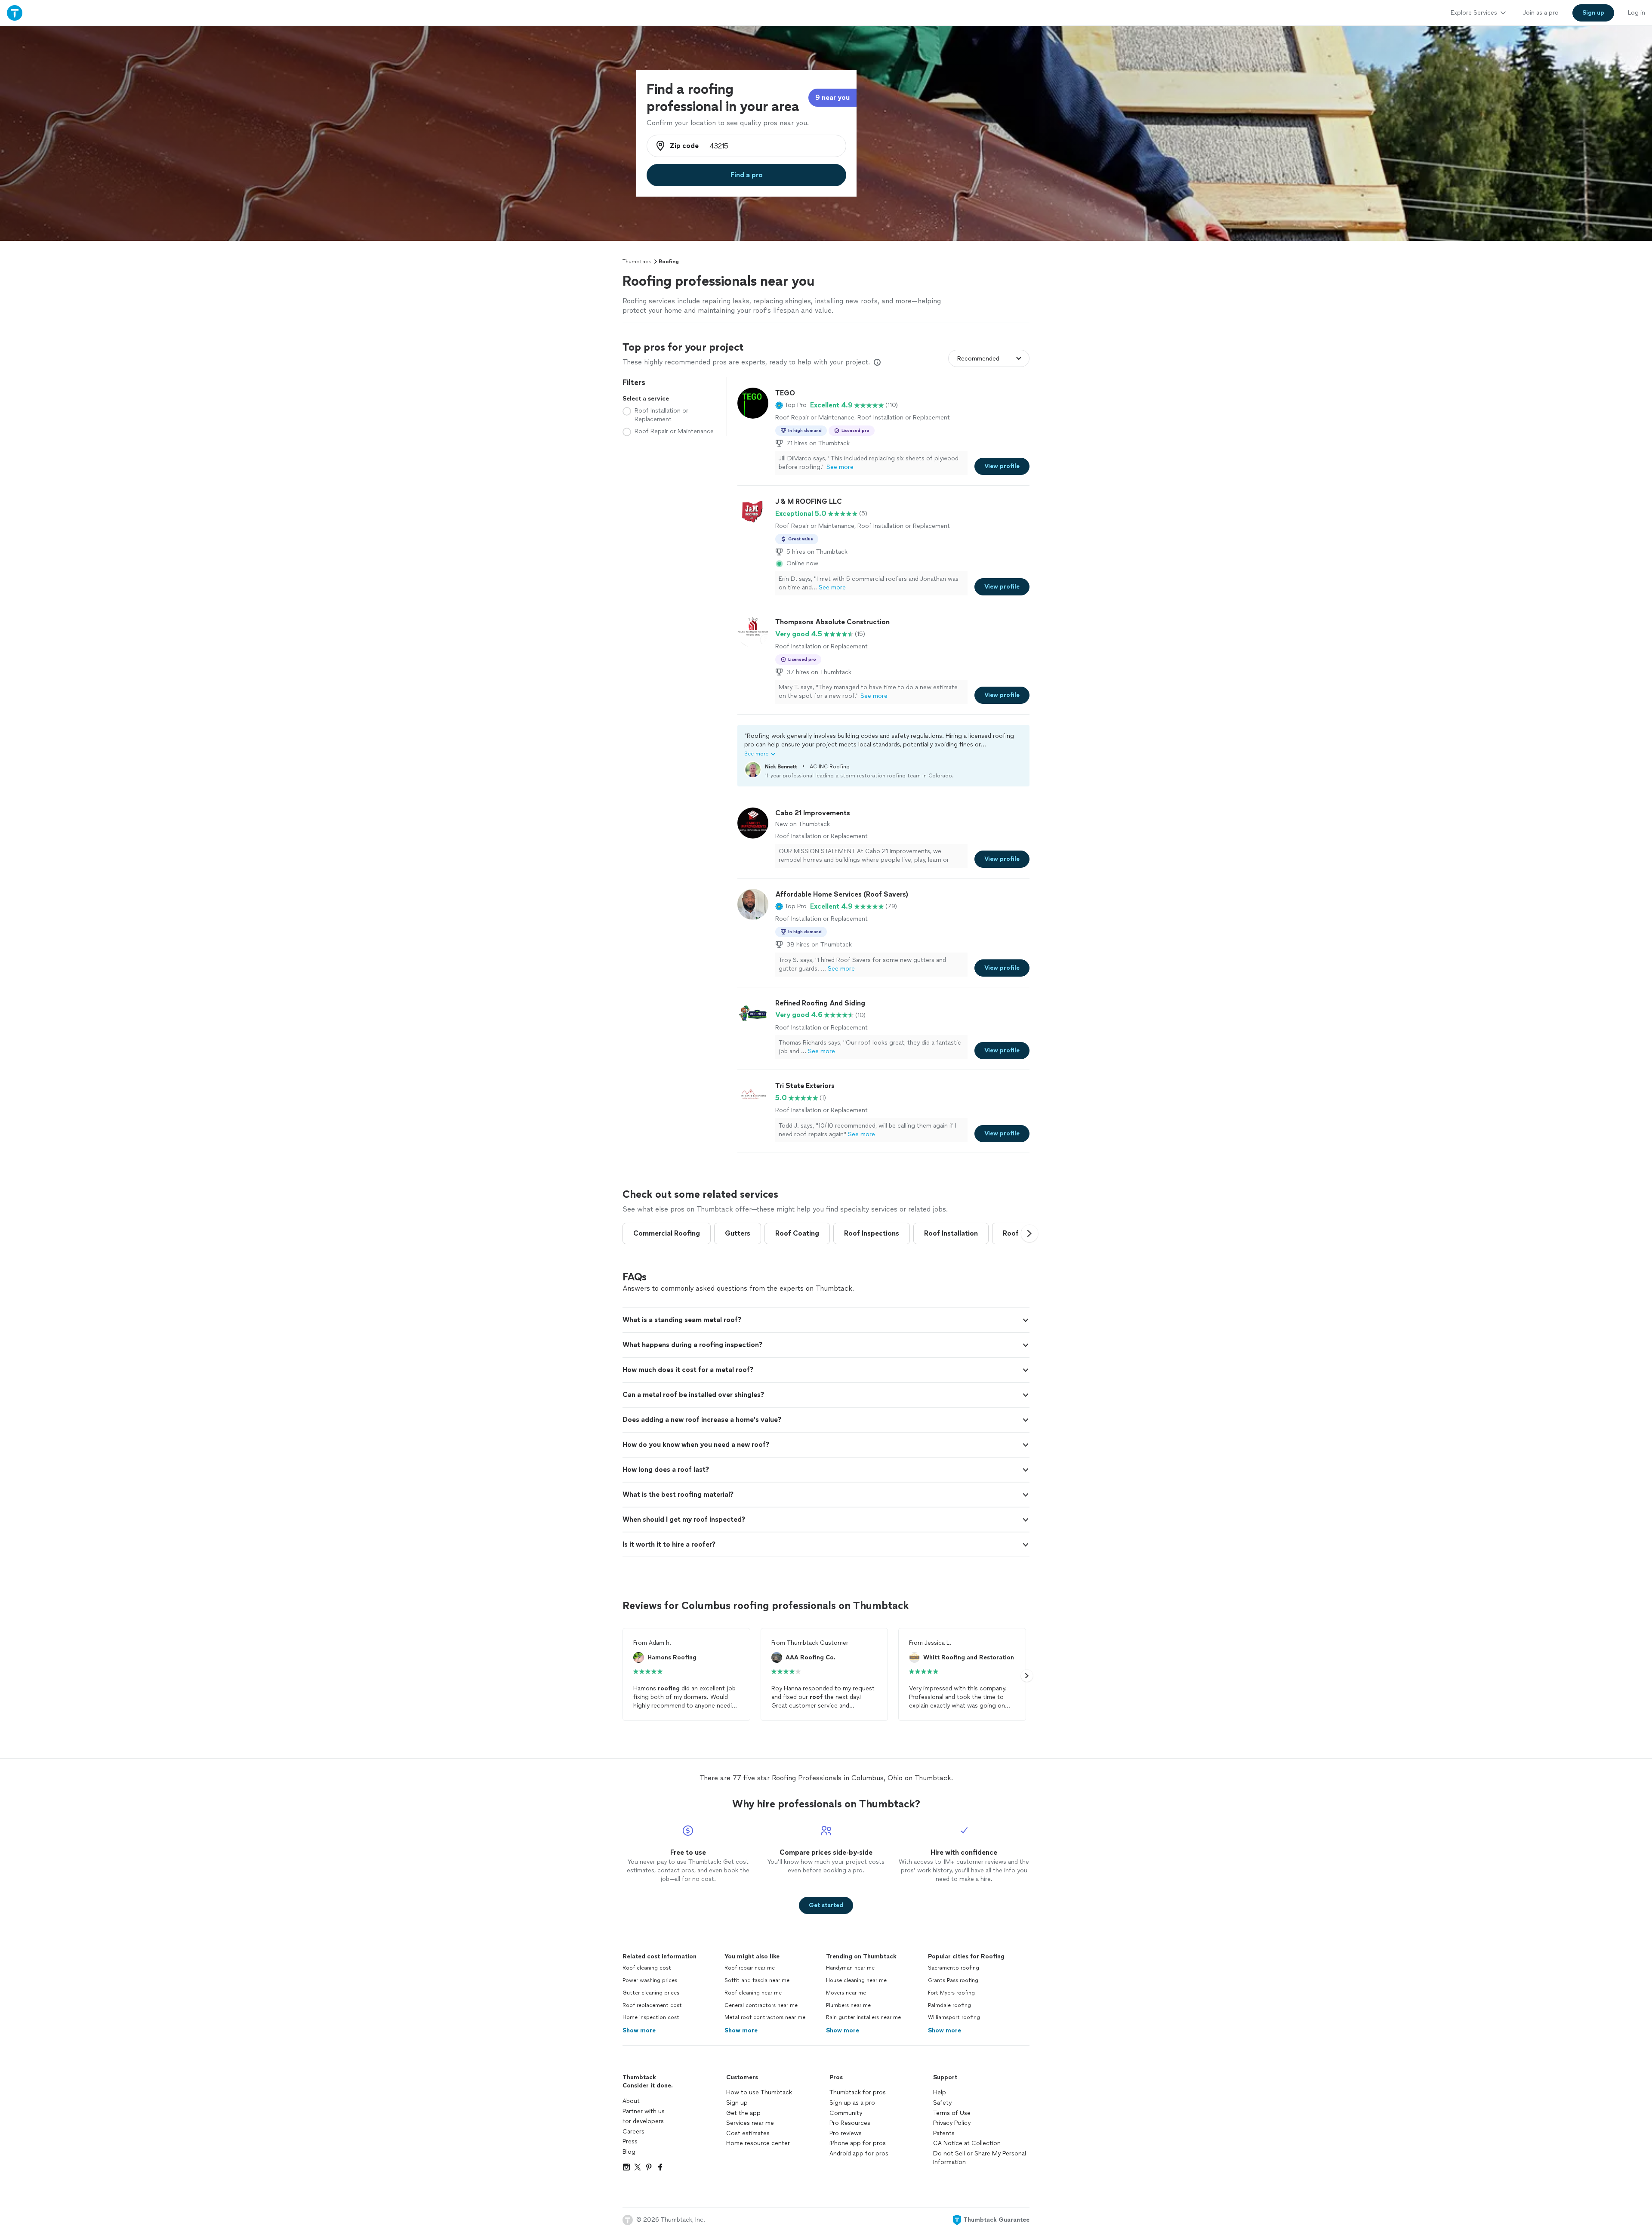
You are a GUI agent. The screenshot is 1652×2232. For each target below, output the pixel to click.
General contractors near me (761, 2005)
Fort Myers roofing (951, 1993)
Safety (942, 2103)
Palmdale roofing (949, 2005)
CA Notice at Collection (967, 2143)
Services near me (750, 2123)
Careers (633, 2132)
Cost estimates (748, 2133)
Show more (639, 2030)
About (631, 2101)
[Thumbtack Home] (15, 13)
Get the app (743, 2113)
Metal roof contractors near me (765, 2017)
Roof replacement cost (652, 2005)
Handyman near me (850, 1968)
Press (630, 2141)
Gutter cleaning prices (651, 1993)
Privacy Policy (952, 2123)
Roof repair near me (750, 1968)
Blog (629, 2152)
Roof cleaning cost (647, 1968)
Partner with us (644, 2111)
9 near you (832, 97)
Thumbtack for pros (858, 2092)
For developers (643, 2121)
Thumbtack (637, 262)
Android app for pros (859, 2153)
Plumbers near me (848, 2005)
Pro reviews (846, 2133)
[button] (791, 405)
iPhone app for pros (858, 2143)
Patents (944, 2133)
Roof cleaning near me (753, 1993)
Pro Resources (850, 2123)
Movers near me (846, 1993)
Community (846, 2113)
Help (940, 2092)
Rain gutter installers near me (863, 2017)
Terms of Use (952, 2113)
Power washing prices (650, 1980)
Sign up (737, 2103)
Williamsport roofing (954, 2017)
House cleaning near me (856, 1980)
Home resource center (758, 2143)
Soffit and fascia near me (757, 1980)
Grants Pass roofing (953, 1980)
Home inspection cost (651, 2017)
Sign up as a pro (852, 2103)
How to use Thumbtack (759, 2092)
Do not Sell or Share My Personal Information (980, 2158)
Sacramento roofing (954, 1968)
